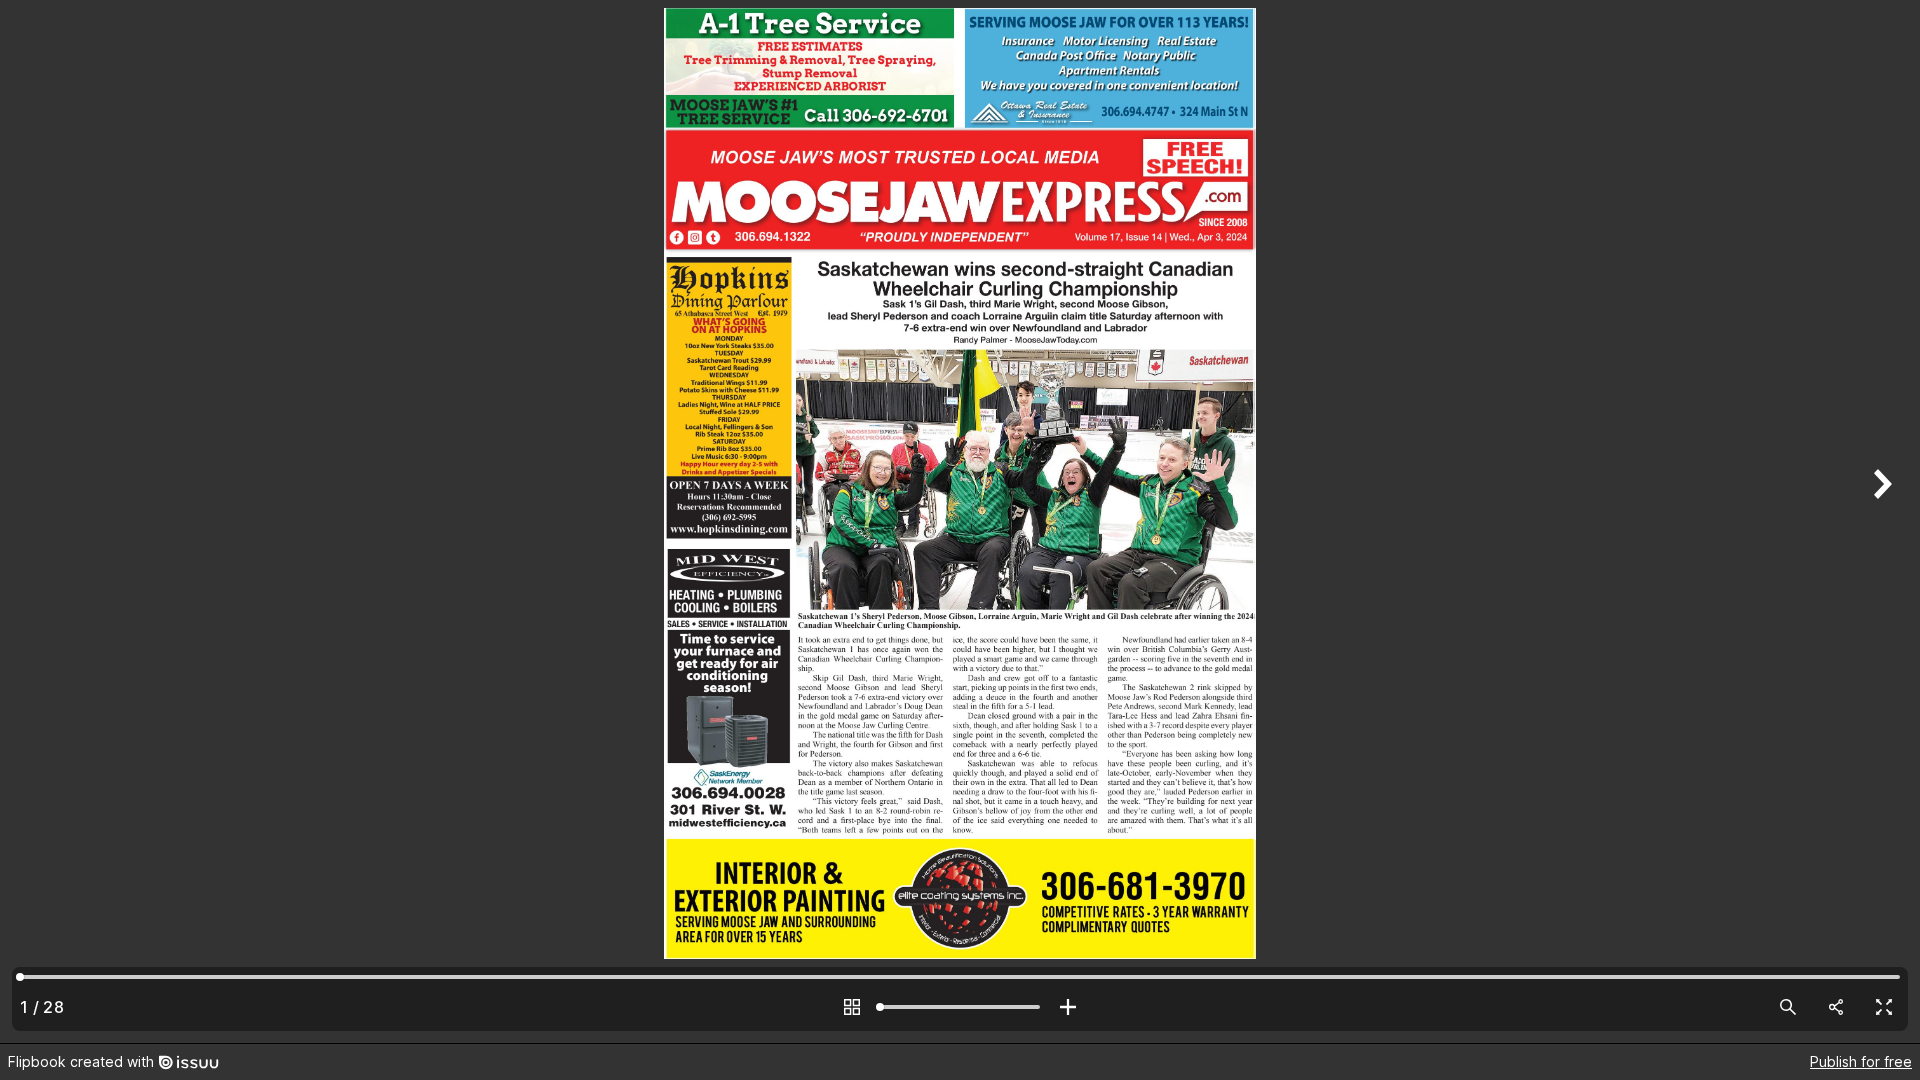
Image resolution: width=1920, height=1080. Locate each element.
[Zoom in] (1068, 1007)
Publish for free (1861, 1061)
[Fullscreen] (1884, 1007)
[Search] (1788, 1007)
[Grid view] (852, 1007)
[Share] (1836, 1007)
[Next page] (1880, 521)
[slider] (960, 1007)
